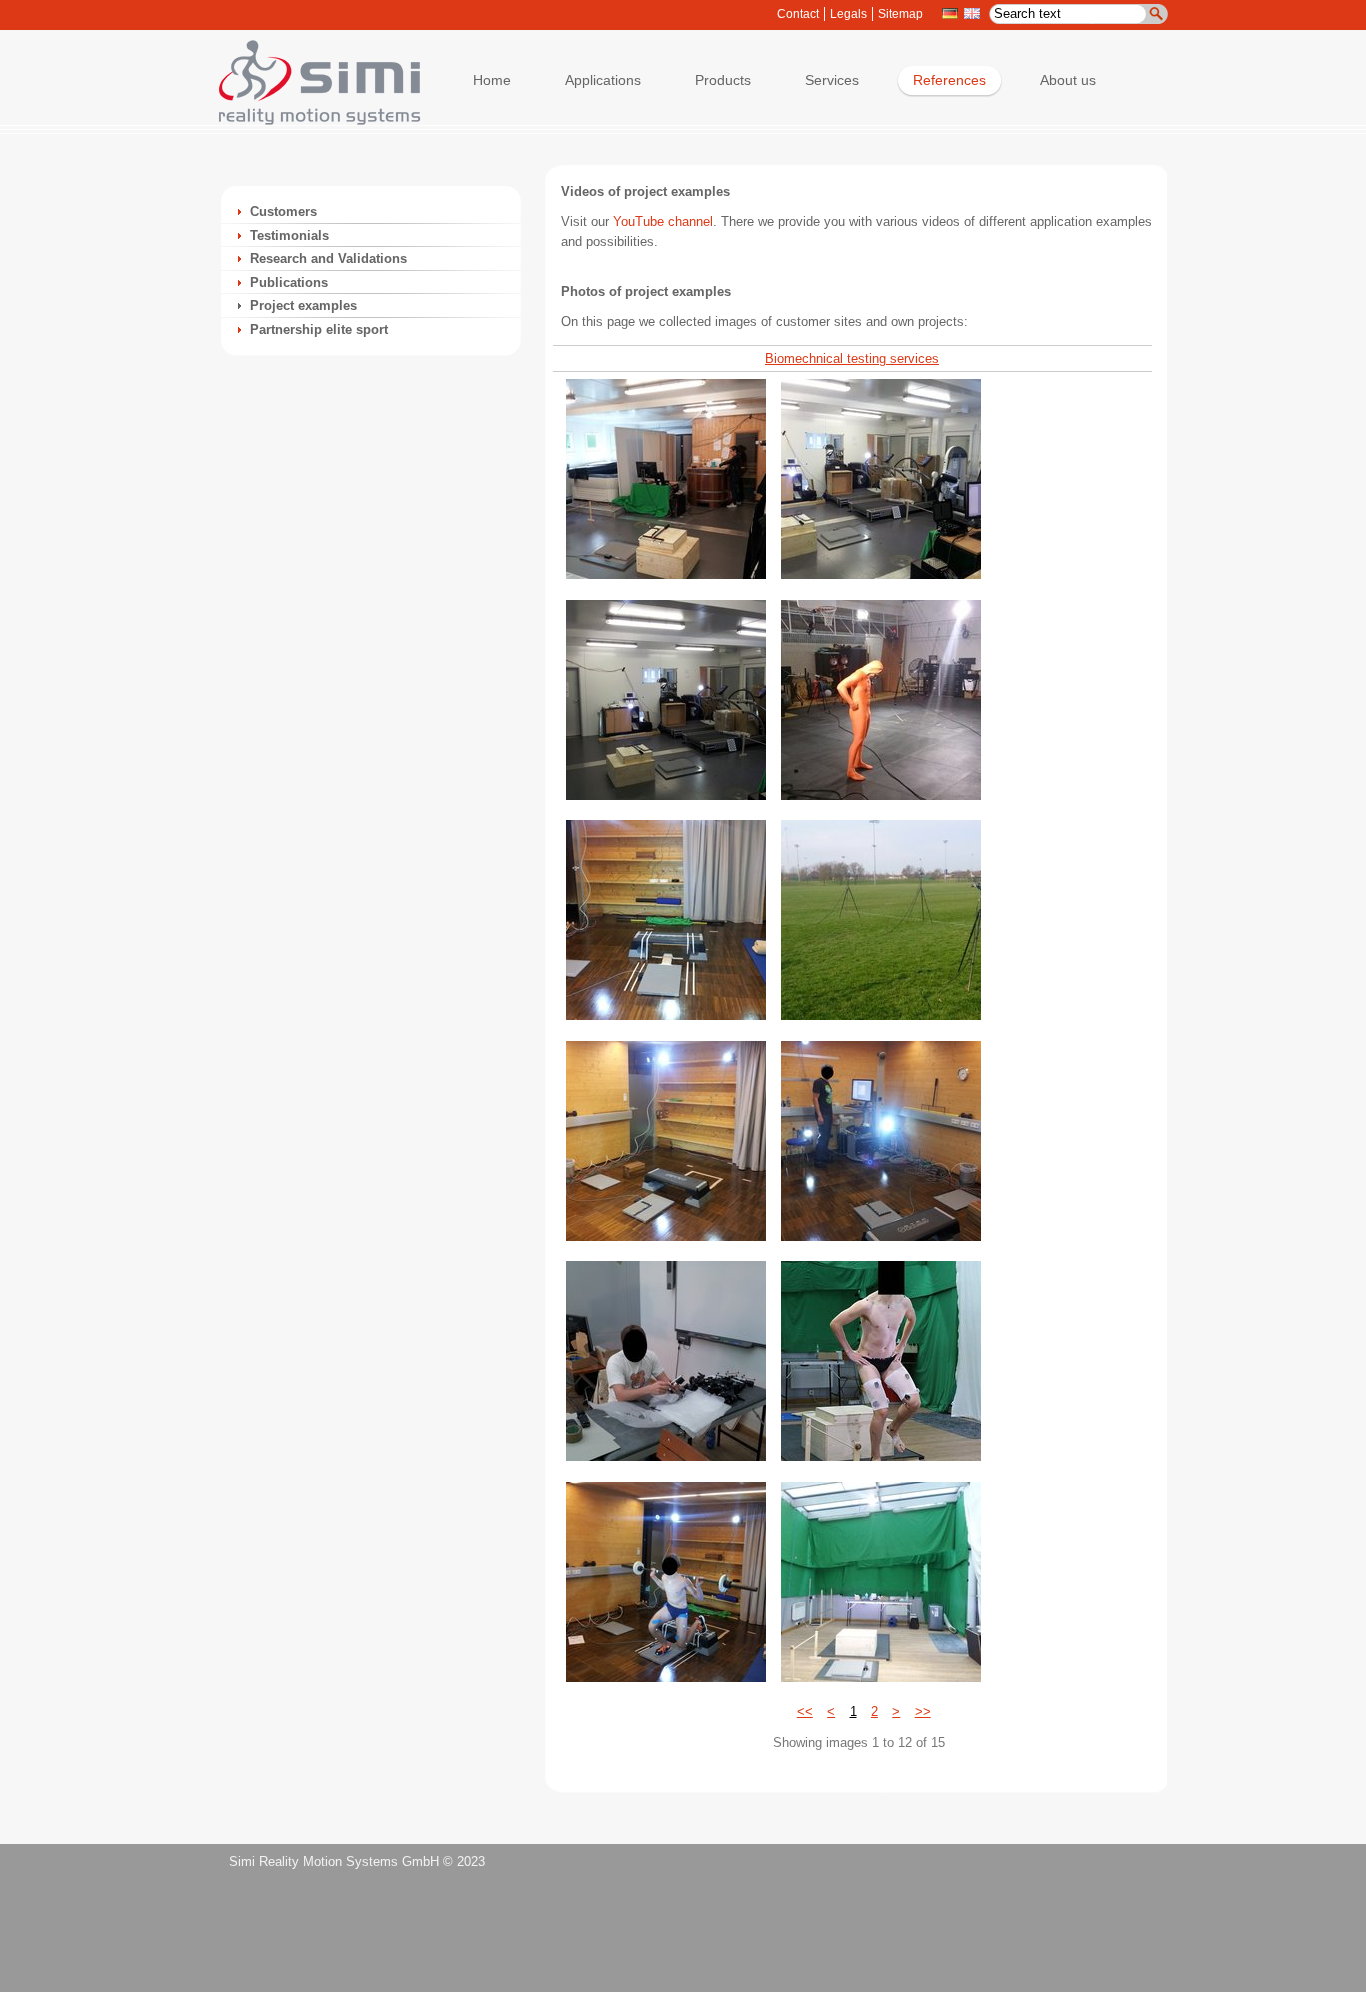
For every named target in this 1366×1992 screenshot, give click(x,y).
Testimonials (289, 235)
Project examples (303, 305)
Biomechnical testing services (852, 358)
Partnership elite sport (319, 329)
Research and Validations (328, 258)
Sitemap (900, 14)
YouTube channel (663, 221)
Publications (289, 282)
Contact (798, 14)
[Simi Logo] (310, 120)
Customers (283, 211)
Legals (848, 14)
